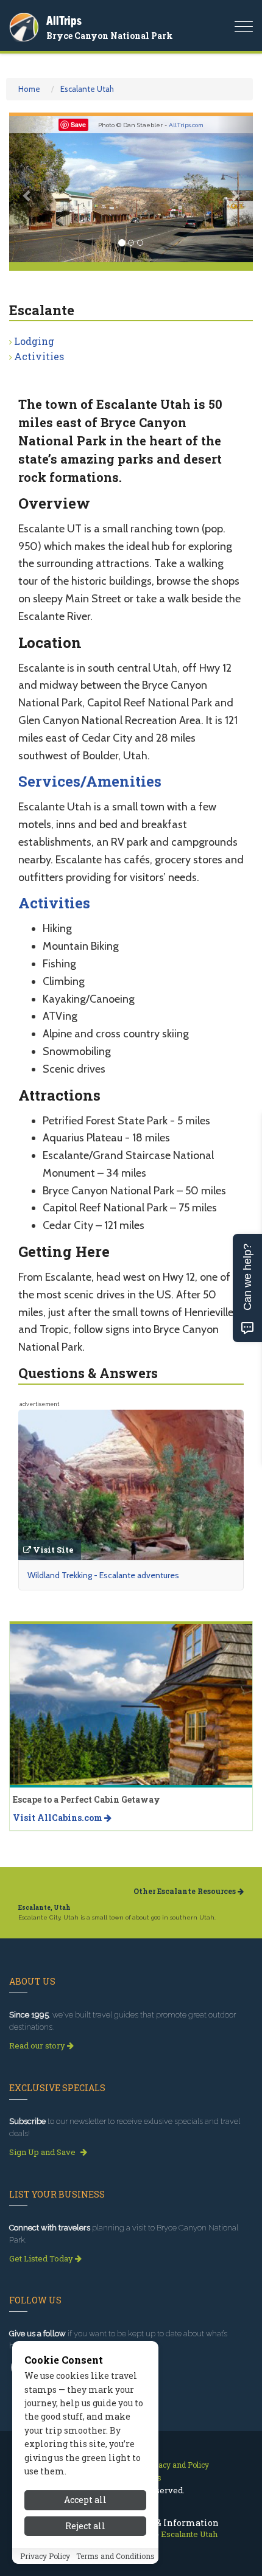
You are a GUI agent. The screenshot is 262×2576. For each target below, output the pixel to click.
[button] (27, 189)
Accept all (85, 2500)
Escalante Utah (87, 89)
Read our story (38, 2045)
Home (29, 89)
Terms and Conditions (115, 2556)
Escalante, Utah (44, 1908)
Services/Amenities (90, 781)
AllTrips (64, 20)
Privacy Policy (45, 2556)
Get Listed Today (42, 2258)
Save (78, 124)
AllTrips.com (186, 125)
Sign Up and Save (43, 2152)
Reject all (85, 2526)
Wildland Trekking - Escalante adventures (103, 1575)
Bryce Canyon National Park (110, 36)
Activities (39, 356)
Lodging (34, 341)
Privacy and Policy (176, 2465)
